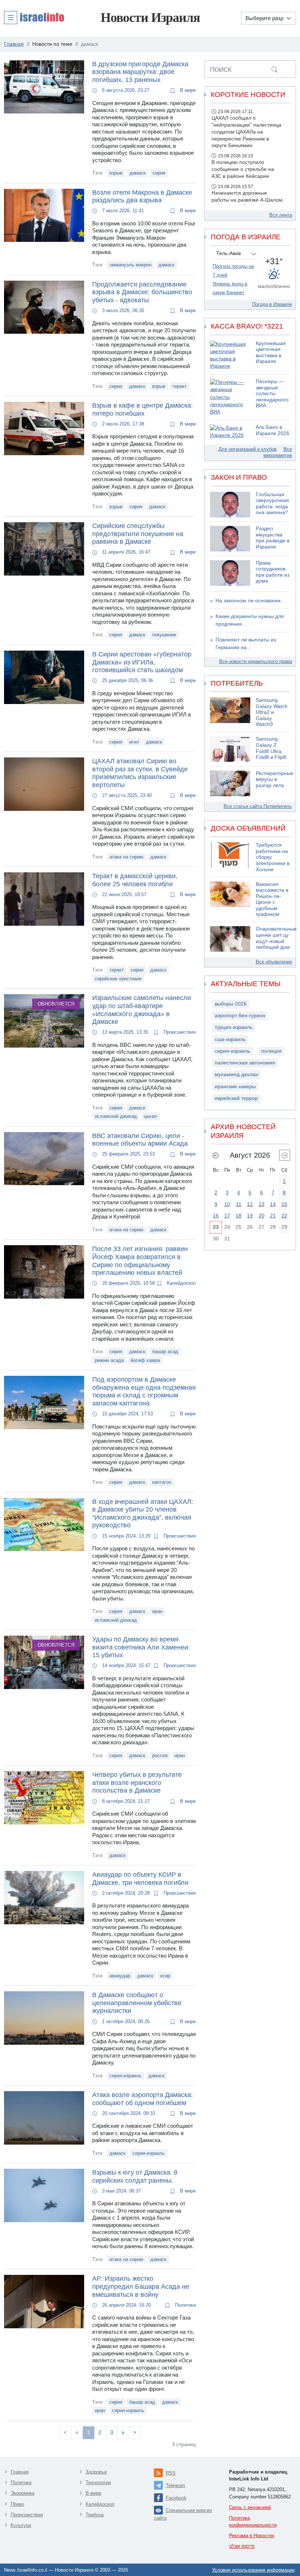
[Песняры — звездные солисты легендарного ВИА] (230, 397)
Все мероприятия (278, 452)
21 (273, 1216)
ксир (165, 1976)
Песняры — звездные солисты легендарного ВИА (272, 394)
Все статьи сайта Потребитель (258, 806)
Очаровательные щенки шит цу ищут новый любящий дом (276, 938)
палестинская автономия (245, 1063)
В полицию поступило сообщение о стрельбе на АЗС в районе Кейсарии (243, 169)
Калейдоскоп (181, 1283)
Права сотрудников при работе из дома (273, 572)
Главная (20, 2472)
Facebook (176, 2498)
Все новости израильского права (256, 661)
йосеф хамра (145, 1360)
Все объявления (274, 962)
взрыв (116, 173)
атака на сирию (126, 857)
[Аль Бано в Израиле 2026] (230, 432)
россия (160, 1755)
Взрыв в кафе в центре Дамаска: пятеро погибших (142, 409)
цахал (150, 1116)
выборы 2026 (231, 1004)
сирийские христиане (118, 979)
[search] (274, 69)
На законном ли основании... (250, 601)
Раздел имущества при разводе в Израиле (273, 538)
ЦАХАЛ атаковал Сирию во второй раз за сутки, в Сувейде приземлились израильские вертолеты (140, 773)
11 (239, 1204)
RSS (171, 2473)
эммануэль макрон (130, 265)
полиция (271, 1051)
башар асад (165, 1351)
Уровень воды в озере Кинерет (230, 288)
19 (250, 1216)
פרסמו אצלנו (242, 2546)
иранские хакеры (235, 1087)
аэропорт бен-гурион (240, 1016)
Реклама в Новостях (252, 2536)
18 (239, 1216)
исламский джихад (116, 1116)
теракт (179, 386)
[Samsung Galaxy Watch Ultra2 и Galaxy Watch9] (230, 713)
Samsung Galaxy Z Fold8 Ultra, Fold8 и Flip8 (271, 748)
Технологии (98, 2483)
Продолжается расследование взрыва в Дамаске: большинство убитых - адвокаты (142, 292)
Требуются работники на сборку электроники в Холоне (273, 857)
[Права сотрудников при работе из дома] (230, 573)
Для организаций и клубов (247, 449)
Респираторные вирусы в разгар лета (275, 779)
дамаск (138, 173)
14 (273, 1204)
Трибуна (95, 2515)
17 (227, 1216)
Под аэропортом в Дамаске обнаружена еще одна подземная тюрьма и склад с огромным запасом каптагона (144, 1391)
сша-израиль (230, 1039)
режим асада (109, 1360)
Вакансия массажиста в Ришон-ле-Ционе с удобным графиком (272, 899)
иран (157, 1611)
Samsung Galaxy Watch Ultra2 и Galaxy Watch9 (272, 712)
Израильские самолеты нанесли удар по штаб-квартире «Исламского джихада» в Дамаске (142, 1010)
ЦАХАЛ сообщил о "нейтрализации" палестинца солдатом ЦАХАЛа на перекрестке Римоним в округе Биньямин (246, 132)
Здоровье (96, 2472)
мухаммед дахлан (237, 1074)
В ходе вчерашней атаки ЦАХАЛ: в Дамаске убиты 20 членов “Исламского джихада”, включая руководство (143, 1514)
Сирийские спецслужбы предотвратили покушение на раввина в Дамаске (138, 534)
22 (284, 1216)
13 (262, 1204)
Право (17, 2504)
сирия (159, 173)
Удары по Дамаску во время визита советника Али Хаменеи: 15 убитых (141, 1647)
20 (262, 1216)
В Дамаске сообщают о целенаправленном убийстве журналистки (137, 2003)
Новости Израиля (150, 18)
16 (216, 1216)
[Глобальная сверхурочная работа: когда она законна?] (230, 505)
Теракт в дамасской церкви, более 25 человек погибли (135, 880)
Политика (185, 2305)
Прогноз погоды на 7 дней (233, 271)
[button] (34, 17)
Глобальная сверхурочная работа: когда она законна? (272, 504)
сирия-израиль (125, 2076)
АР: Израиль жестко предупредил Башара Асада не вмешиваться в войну (141, 2286)
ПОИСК (221, 70)
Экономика (22, 2493)
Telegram (175, 2485)
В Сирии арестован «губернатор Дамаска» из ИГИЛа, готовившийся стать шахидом (142, 662)
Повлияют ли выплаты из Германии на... (246, 643)
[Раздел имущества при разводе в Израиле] (230, 539)
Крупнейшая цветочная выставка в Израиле (271, 353)
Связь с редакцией (250, 2507)
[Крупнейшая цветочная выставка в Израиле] (230, 355)
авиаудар (120, 1976)
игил (134, 742)
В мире (187, 90)
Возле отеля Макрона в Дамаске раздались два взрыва (142, 196)
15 (284, 1204)
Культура (21, 2525)
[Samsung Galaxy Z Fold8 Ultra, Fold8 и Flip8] (230, 749)
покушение (164, 635)
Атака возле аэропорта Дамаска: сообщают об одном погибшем (142, 2099)
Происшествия (179, 1032)
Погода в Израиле (272, 304)
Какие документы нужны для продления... (250, 620)
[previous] (215, 1155)
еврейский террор (236, 1098)
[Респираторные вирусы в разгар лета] (230, 783)
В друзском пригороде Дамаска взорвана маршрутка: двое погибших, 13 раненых (140, 72)
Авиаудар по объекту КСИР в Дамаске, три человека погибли (140, 1879)
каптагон (162, 1482)
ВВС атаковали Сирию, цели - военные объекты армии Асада (140, 1140)
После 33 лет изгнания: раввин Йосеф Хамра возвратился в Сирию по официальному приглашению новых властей (140, 1261)
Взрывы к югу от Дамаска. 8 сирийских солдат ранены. (135, 2176)
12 (250, 1204)
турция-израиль (234, 1027)
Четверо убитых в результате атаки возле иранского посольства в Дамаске (137, 1783)
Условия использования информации (253, 2570)
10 (227, 1204)
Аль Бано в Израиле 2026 (273, 430)
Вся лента (281, 215)
